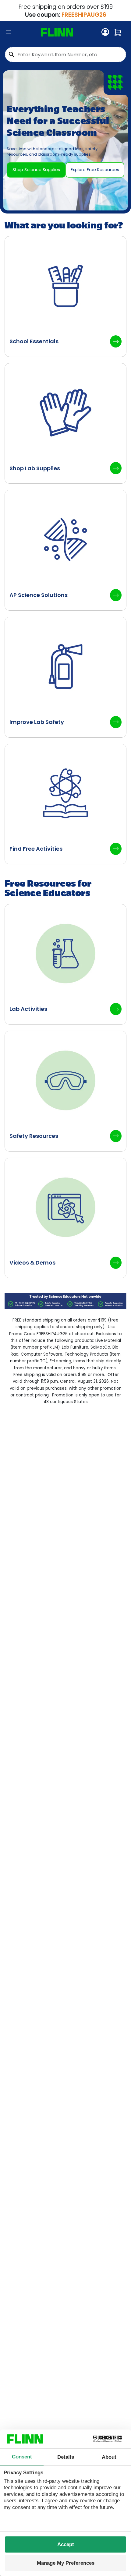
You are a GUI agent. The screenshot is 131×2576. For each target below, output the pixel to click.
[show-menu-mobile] (9, 32)
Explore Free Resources (95, 170)
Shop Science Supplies (36, 170)
